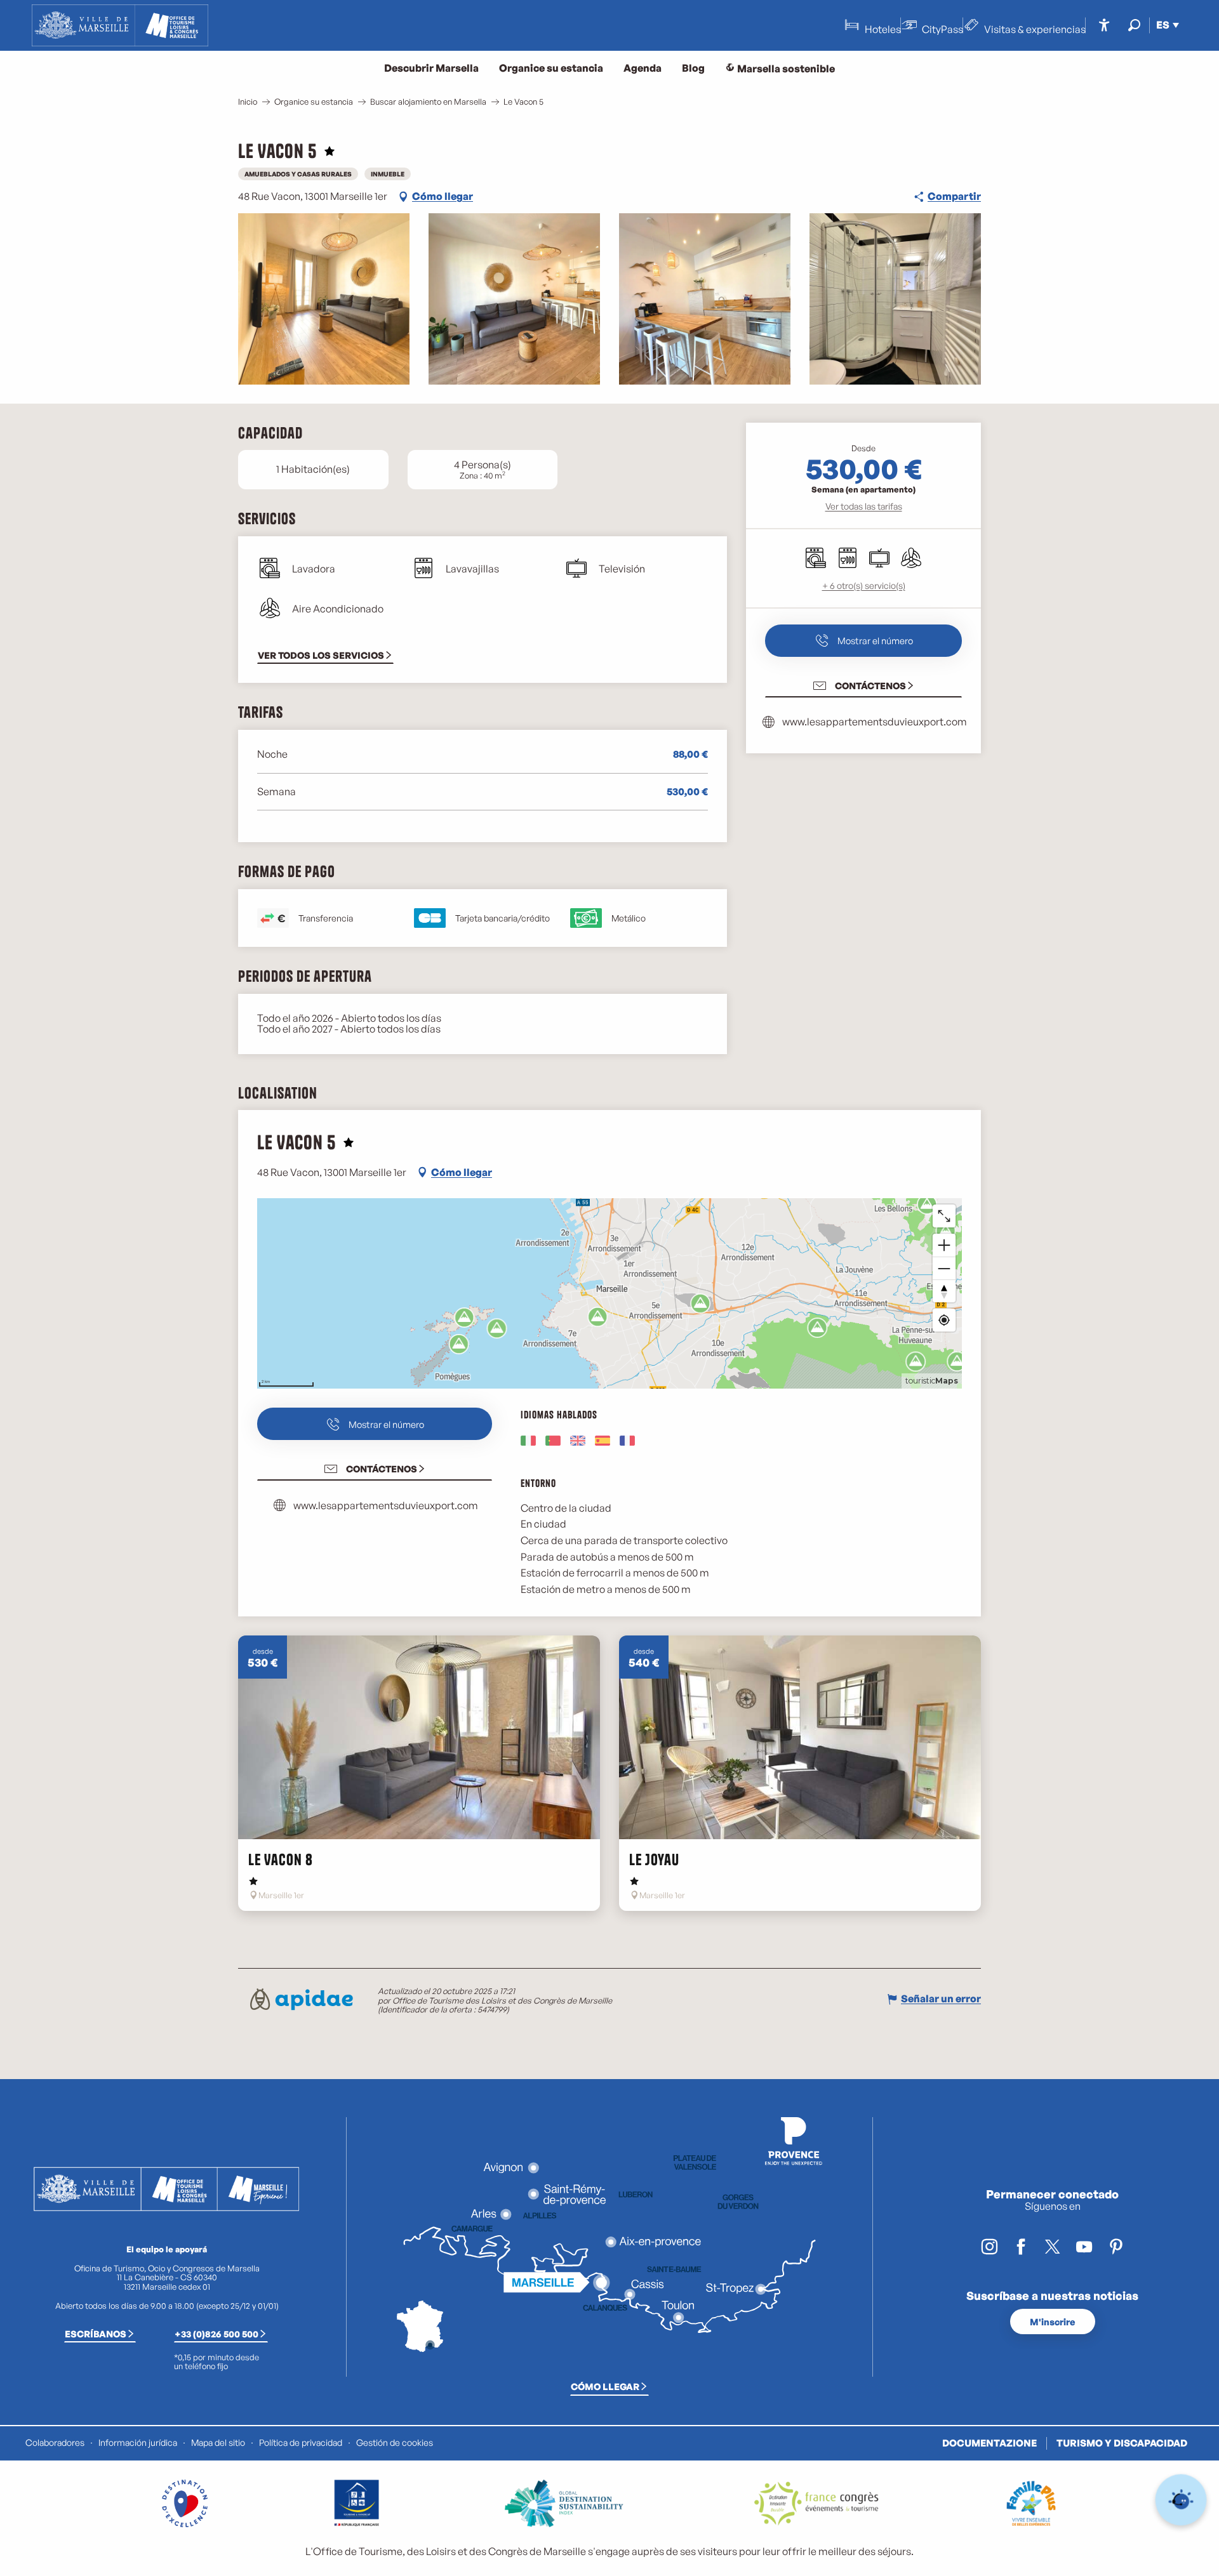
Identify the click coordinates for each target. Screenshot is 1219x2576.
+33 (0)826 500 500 (216, 2334)
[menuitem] (120, 25)
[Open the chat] (1181, 2500)
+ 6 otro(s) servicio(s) (864, 585)
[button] (1134, 25)
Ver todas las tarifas (864, 506)
